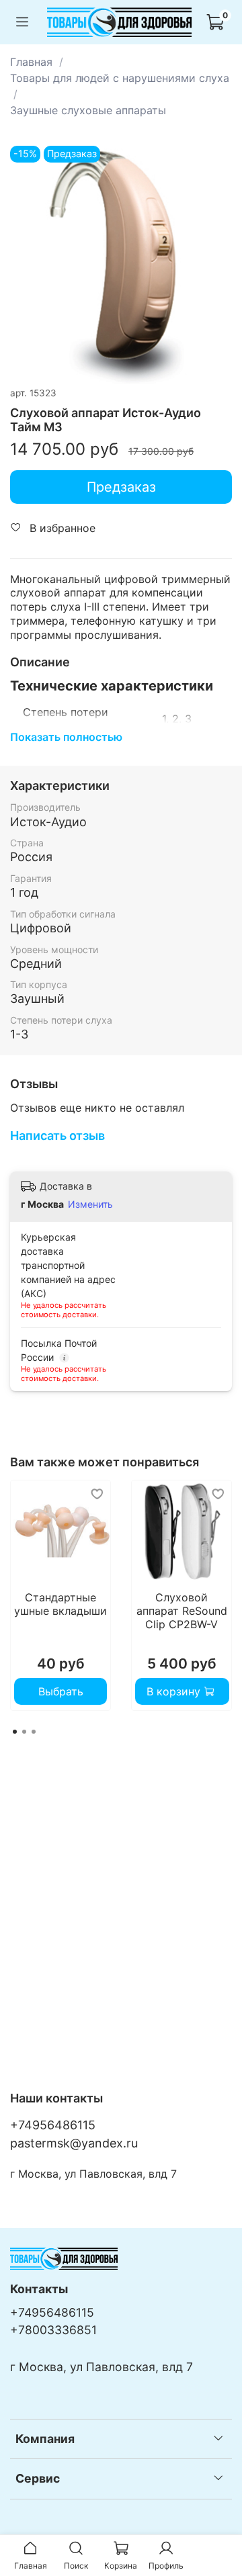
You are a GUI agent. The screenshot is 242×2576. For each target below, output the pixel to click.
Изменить (90, 1204)
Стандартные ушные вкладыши (61, 1604)
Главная (31, 62)
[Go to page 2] (24, 1732)
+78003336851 (53, 2330)
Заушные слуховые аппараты (88, 110)
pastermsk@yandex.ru (74, 2143)
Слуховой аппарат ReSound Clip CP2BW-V (182, 1611)
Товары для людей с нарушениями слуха (120, 78)
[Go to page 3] (34, 1732)
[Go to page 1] (15, 1732)
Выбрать (61, 1691)
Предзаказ (121, 487)
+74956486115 (53, 2125)
